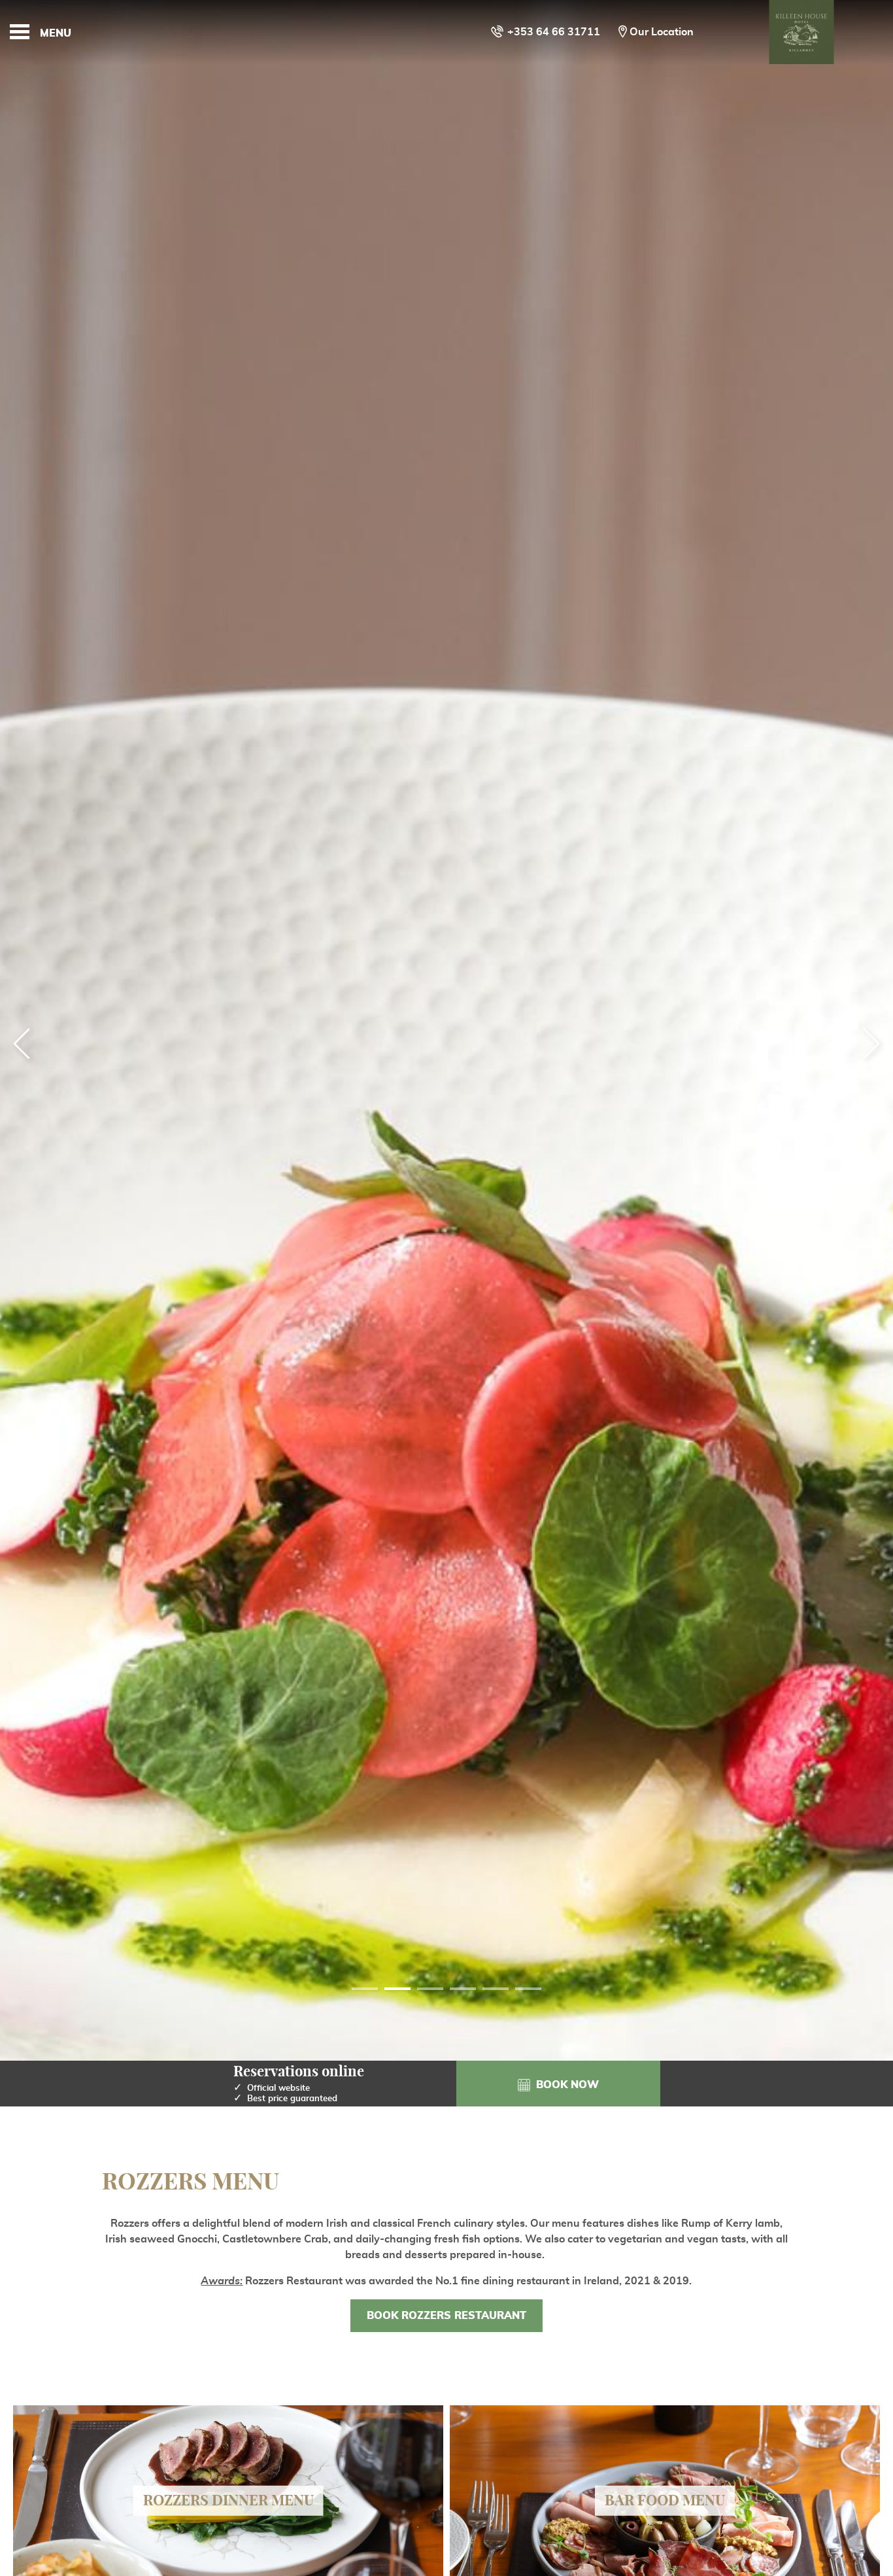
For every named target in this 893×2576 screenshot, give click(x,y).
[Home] (801, 32)
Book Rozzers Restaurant (446, 2316)
